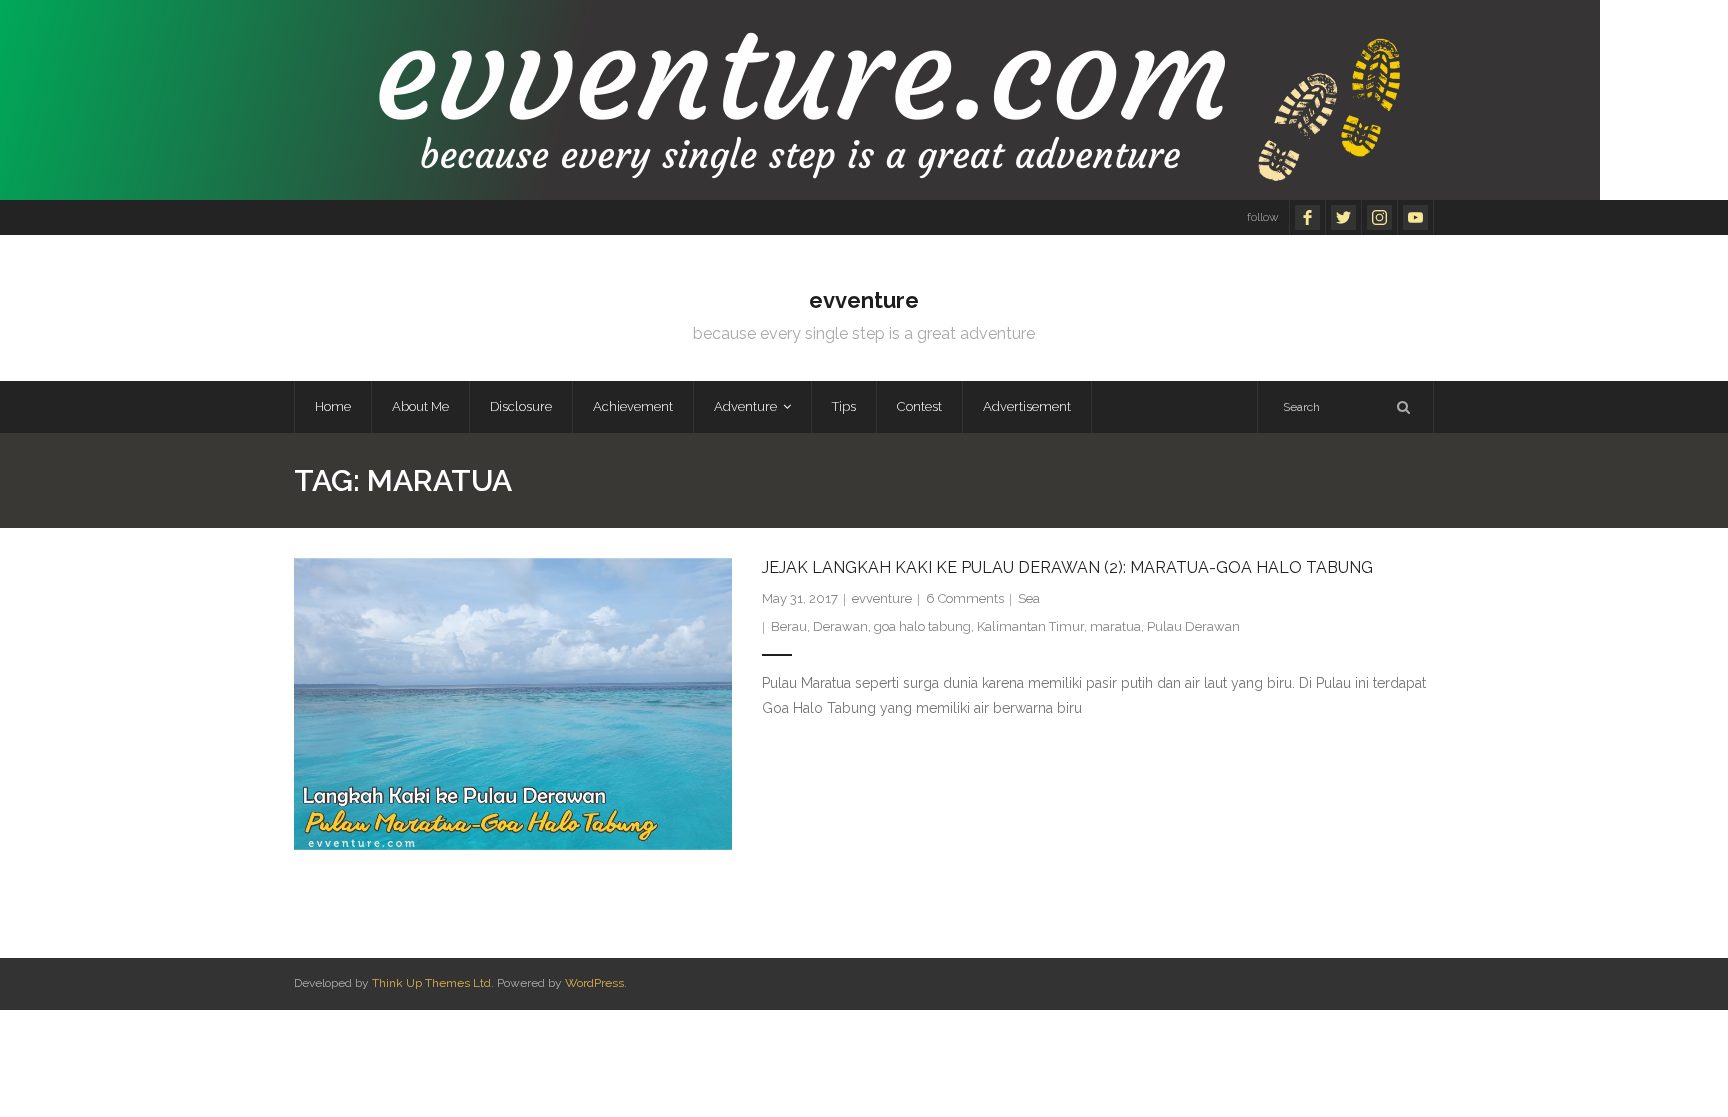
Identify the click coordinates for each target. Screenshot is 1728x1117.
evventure (882, 598)
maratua (1115, 626)
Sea (1029, 598)
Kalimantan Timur (1030, 626)
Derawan (840, 626)
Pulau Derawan (1193, 626)
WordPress (594, 983)
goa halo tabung (922, 626)
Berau (789, 626)
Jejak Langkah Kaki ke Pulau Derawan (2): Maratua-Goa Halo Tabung (1067, 567)
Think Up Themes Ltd (431, 983)
